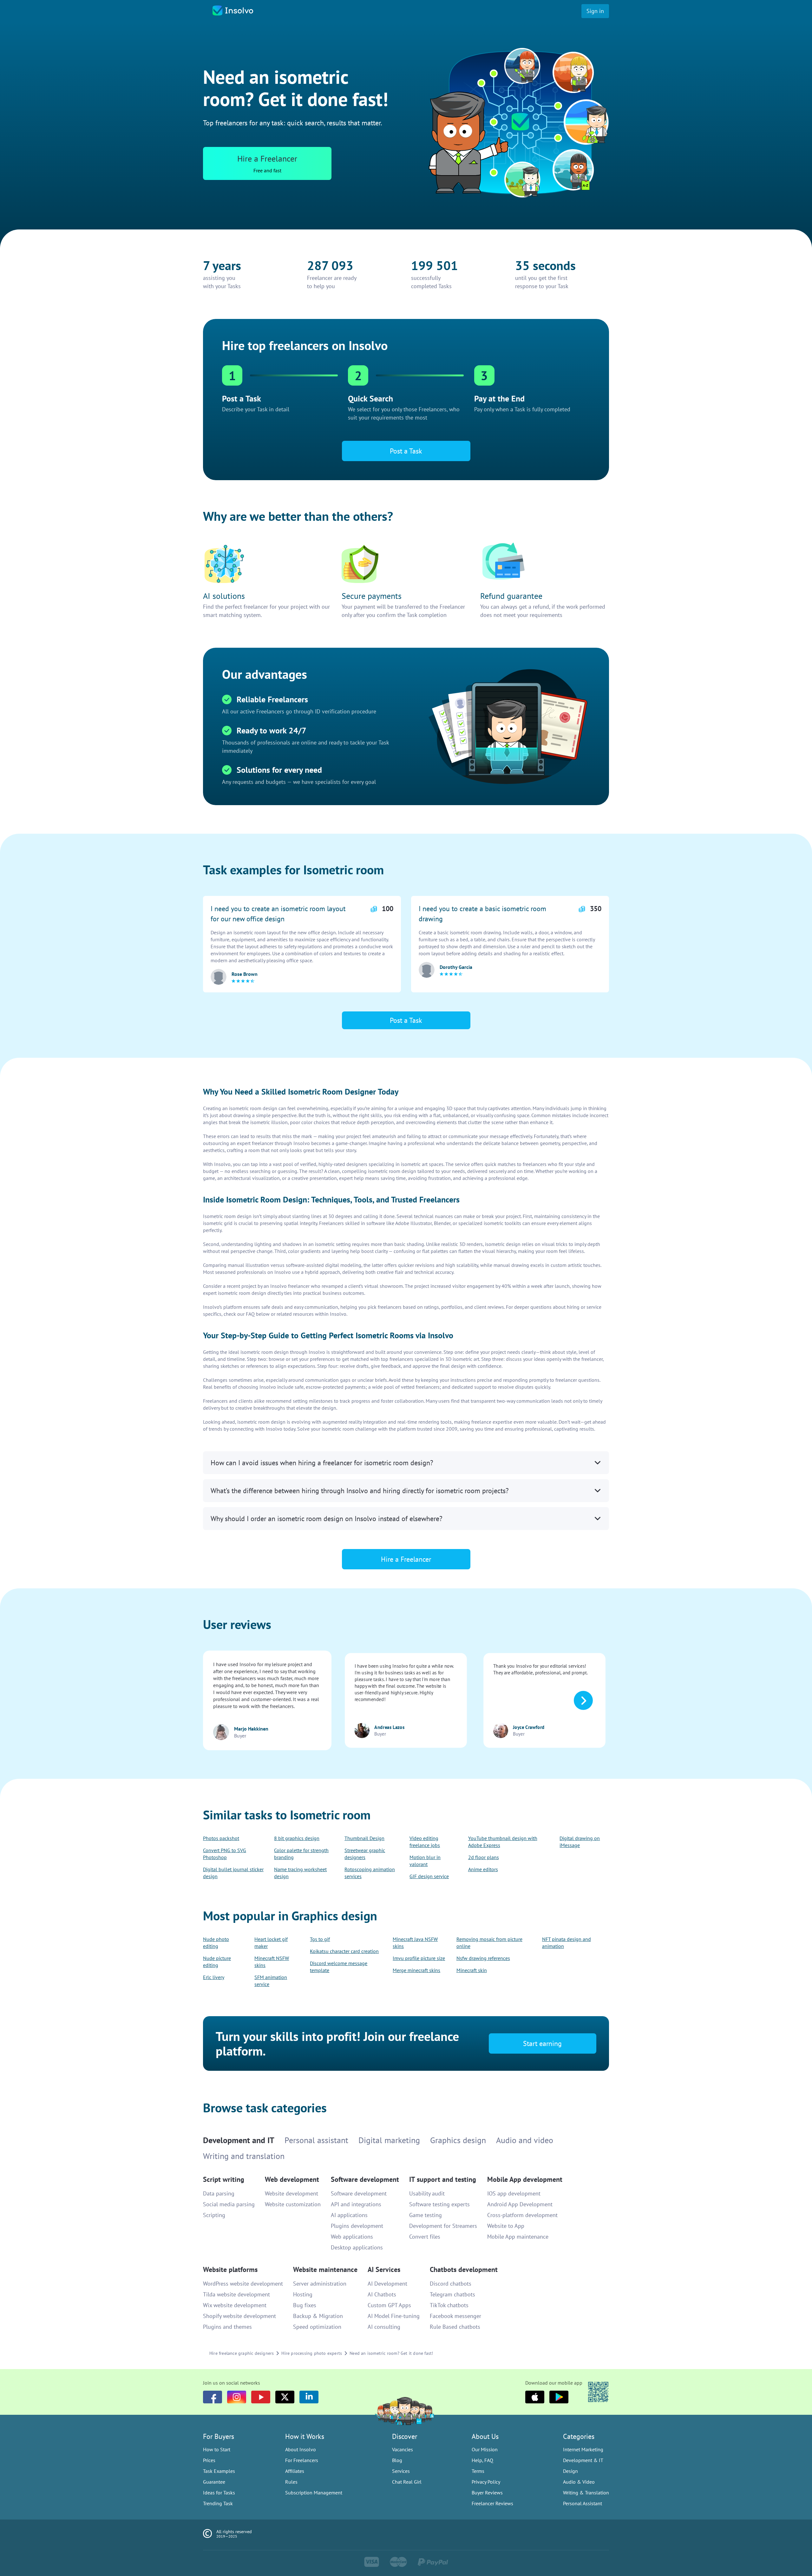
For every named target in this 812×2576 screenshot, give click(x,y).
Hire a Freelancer (406, 1318)
